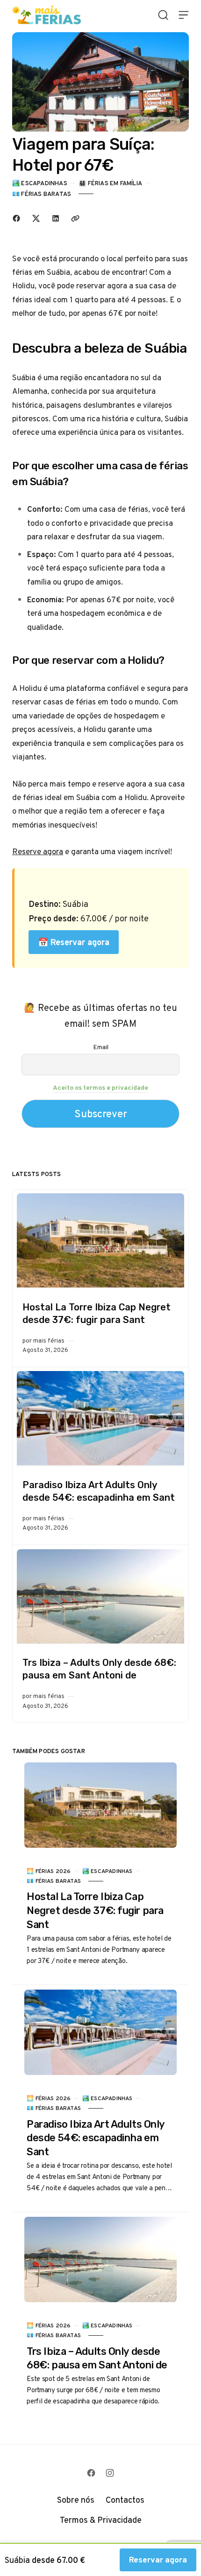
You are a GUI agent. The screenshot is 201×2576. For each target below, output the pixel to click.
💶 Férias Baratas (42, 194)
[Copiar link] (75, 218)
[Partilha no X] (36, 218)
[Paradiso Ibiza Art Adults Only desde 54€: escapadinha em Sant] (101, 1419)
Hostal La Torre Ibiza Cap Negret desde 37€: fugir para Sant (97, 1313)
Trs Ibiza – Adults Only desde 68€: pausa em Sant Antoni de (99, 1669)
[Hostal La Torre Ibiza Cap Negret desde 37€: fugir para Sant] (101, 1241)
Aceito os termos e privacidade (100, 1087)
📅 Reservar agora (74, 942)
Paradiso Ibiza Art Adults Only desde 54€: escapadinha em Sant (99, 1491)
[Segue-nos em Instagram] (110, 2473)
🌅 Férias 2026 (49, 1871)
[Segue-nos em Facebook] (91, 2473)
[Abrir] (163, 15)
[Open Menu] (184, 15)
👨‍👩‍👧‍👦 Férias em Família (110, 183)
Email (101, 1047)
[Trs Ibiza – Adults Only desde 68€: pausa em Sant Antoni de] (101, 1597)
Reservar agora (158, 2560)
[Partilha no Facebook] (16, 218)
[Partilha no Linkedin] (56, 218)
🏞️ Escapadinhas (40, 183)
